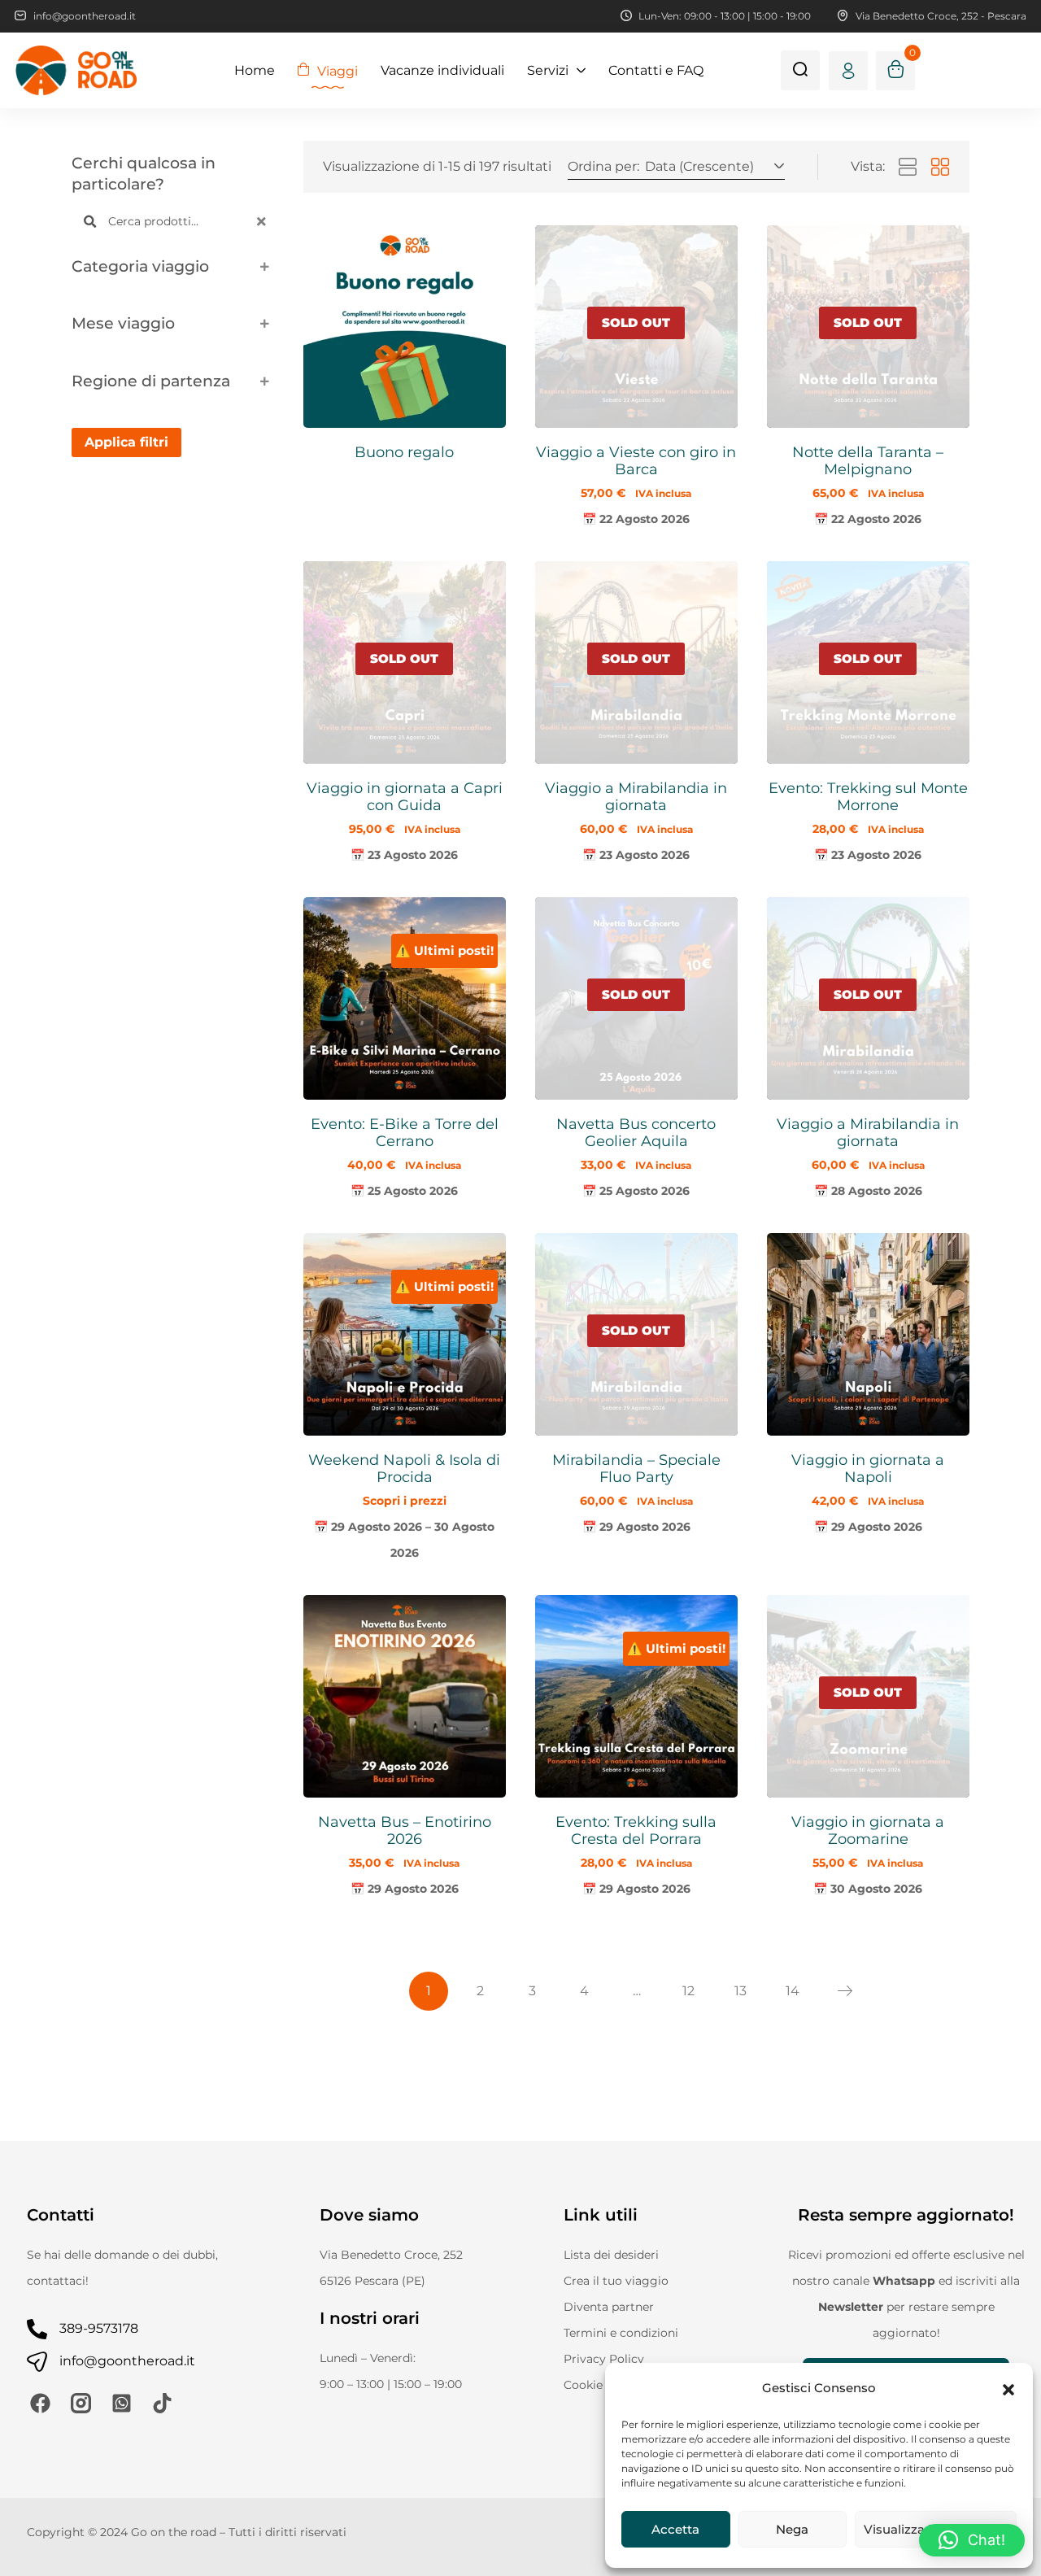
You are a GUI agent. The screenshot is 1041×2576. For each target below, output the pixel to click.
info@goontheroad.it (127, 2361)
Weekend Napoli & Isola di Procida (404, 1469)
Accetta (675, 2529)
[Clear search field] (264, 222)
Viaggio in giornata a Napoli (868, 1469)
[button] (1008, 2388)
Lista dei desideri (611, 2255)
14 (793, 1991)
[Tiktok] (162, 2403)
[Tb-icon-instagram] (81, 2403)
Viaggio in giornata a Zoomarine (868, 1831)
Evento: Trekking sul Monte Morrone (868, 797)
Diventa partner (609, 2307)
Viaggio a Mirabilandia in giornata (636, 797)
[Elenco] (908, 168)
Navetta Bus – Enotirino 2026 (405, 1831)
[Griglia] (940, 168)
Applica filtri (126, 442)
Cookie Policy (602, 2385)
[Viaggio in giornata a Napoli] (868, 1334)
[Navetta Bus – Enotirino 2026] (405, 1696)
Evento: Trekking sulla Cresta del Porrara (636, 1831)
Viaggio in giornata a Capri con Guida (405, 797)
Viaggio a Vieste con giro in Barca (636, 461)
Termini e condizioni (621, 2333)
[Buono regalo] (405, 327)
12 (688, 1991)
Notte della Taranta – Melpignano (868, 461)
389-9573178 (99, 2328)
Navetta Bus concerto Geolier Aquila (636, 1133)
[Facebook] (40, 2403)
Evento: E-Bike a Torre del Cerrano (405, 1133)
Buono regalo (404, 452)
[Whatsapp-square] (122, 2403)
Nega (792, 2529)
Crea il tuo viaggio (616, 2281)
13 (740, 1991)
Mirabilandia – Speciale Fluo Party (636, 1469)
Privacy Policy (604, 2359)
